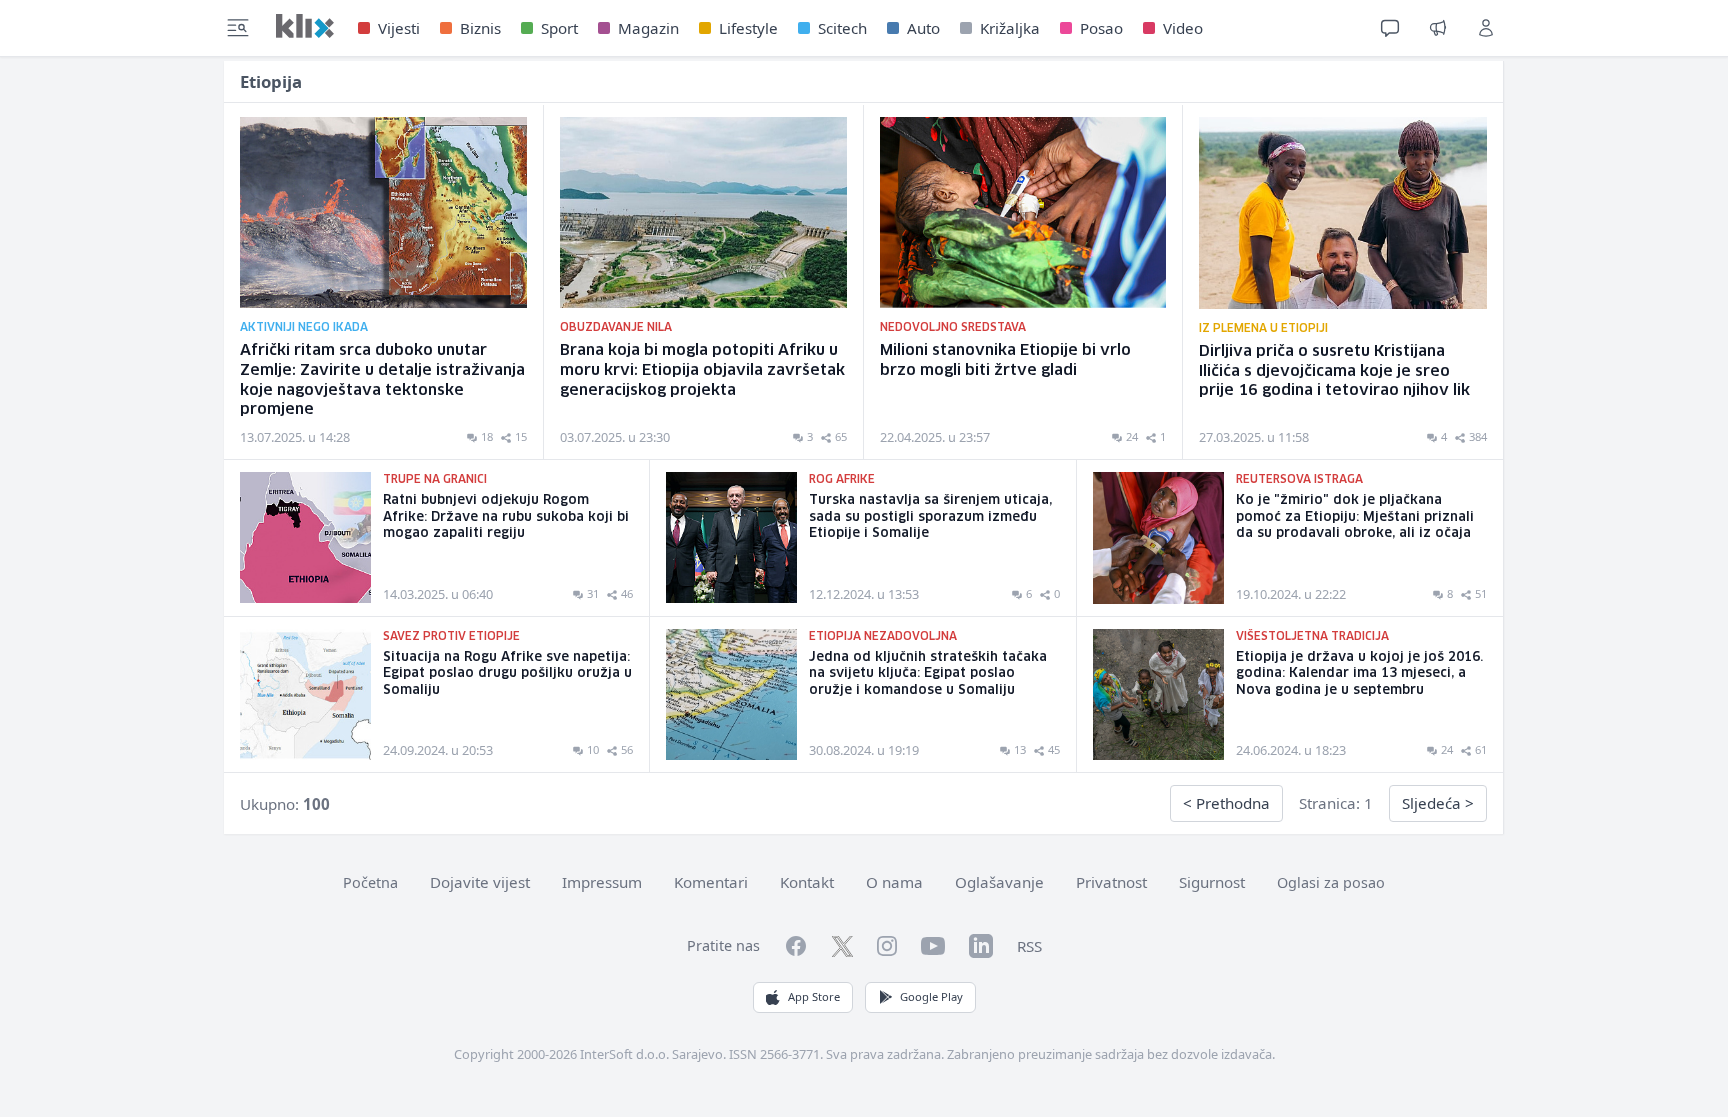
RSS (1029, 946)
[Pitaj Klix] (1390, 28)
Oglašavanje (999, 882)
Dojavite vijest (480, 882)
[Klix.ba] (305, 26)
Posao (1101, 28)
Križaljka (1010, 28)
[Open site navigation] (238, 28)
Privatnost (1111, 882)
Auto (923, 28)
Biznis (480, 28)
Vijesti (399, 28)
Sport (559, 28)
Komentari (711, 882)
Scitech (842, 28)
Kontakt (807, 882)
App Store (814, 996)
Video (1183, 28)
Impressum (602, 882)
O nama (894, 882)
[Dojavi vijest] (1438, 28)
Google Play (931, 996)
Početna (370, 882)
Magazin (648, 28)
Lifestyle (748, 28)
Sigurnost (1212, 882)
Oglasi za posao (1331, 882)
